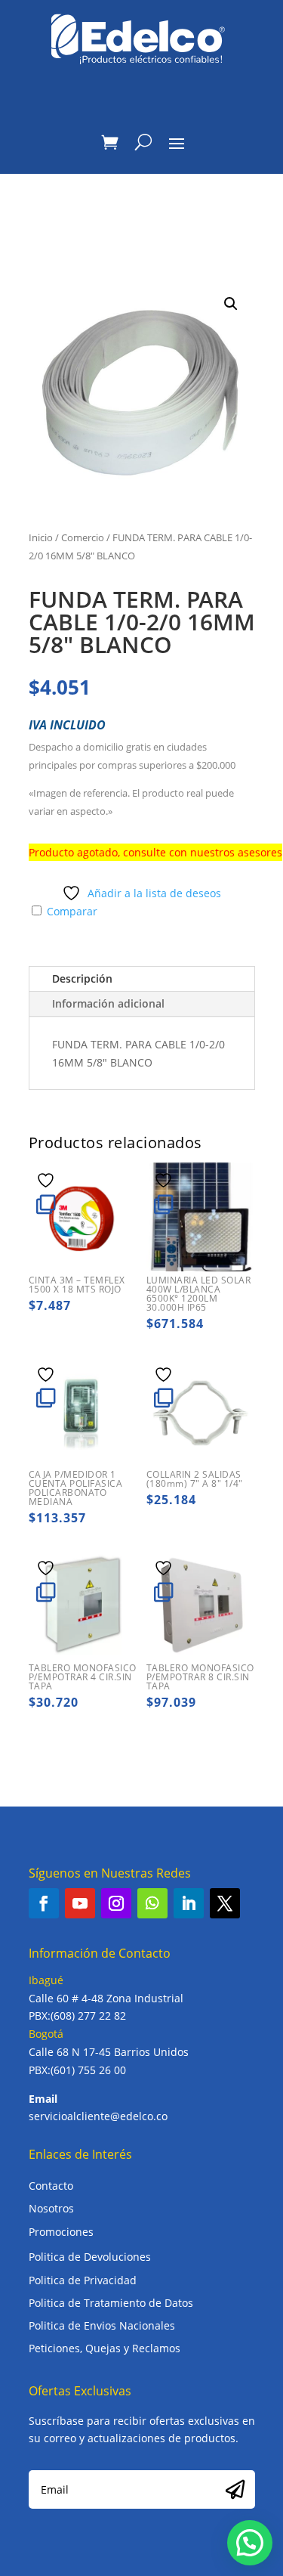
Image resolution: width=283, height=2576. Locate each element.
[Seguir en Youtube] (80, 1903)
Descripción (82, 978)
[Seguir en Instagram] (116, 1903)
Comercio (83, 537)
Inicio (41, 537)
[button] (231, 304)
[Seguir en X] (225, 1903)
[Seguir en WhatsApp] (152, 1903)
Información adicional (108, 1003)
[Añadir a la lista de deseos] (48, 1180)
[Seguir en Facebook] (44, 1903)
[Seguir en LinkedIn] (189, 1903)
